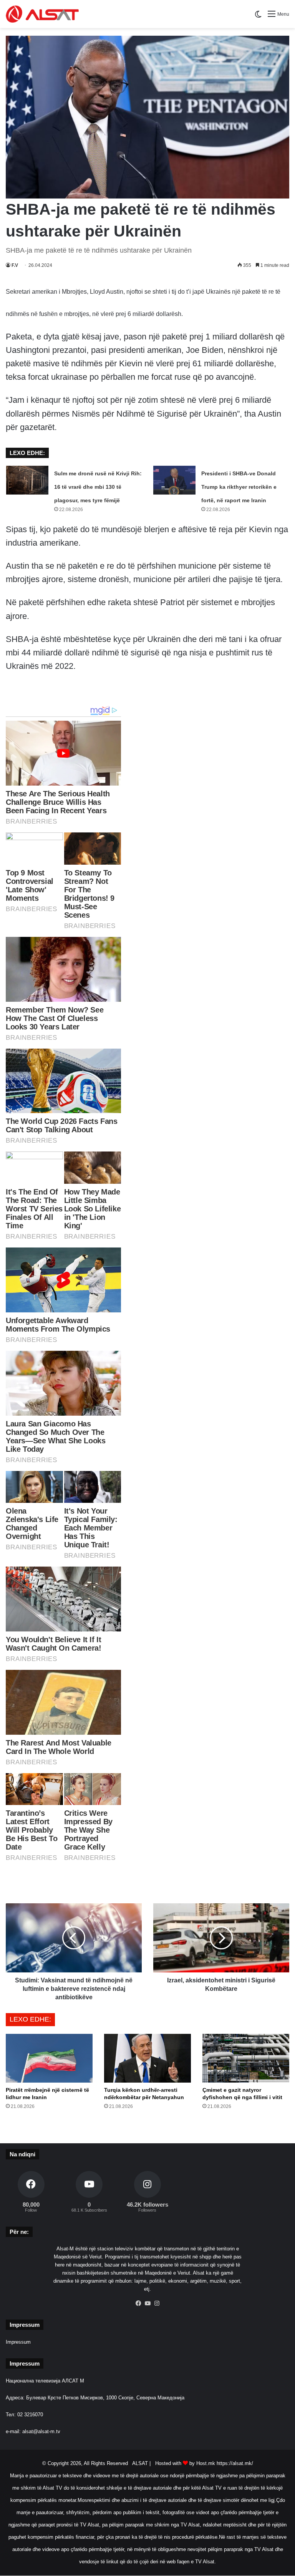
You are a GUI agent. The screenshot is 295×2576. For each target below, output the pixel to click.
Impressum (18, 2342)
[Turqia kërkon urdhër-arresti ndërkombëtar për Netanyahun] (147, 2058)
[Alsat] (42, 14)
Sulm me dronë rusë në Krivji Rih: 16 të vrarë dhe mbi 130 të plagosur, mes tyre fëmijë (98, 487)
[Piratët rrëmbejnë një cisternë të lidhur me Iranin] (49, 2058)
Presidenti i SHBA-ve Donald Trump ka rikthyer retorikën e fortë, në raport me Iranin (239, 487)
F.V (15, 265)
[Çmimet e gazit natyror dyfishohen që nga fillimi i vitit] (246, 2058)
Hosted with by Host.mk (185, 2463)
